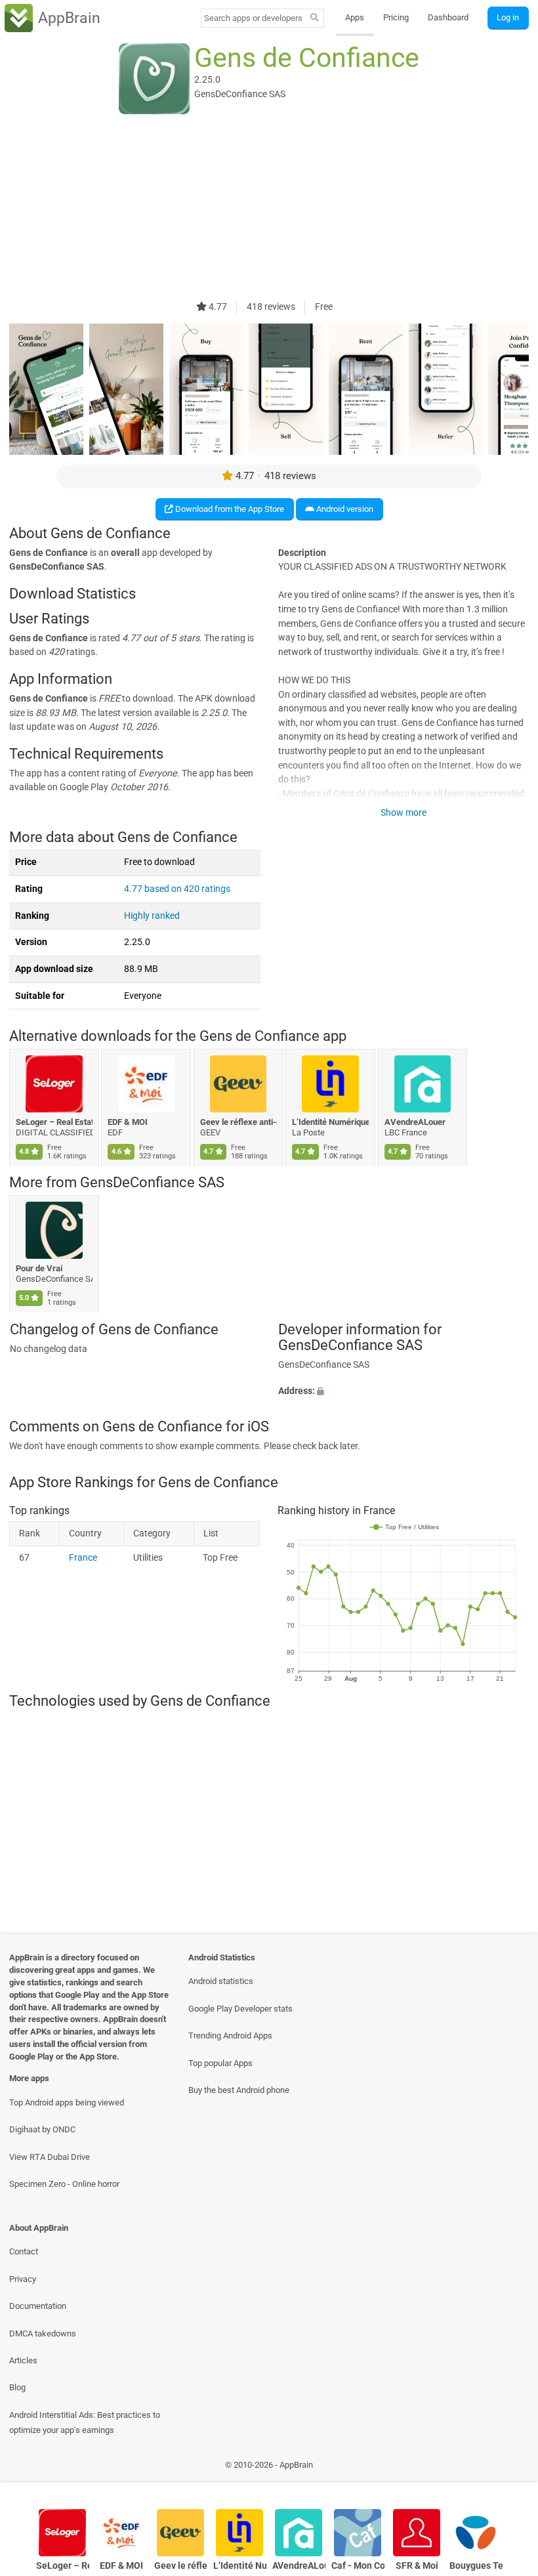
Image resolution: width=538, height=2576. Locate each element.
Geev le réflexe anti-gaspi (238, 1121)
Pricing (396, 17)
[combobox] (253, 18)
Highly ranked (152, 916)
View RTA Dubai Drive (50, 2157)
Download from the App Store (229, 509)
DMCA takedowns (43, 2333)
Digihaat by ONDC (42, 2129)
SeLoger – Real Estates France (54, 1121)
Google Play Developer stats (240, 2009)
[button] (403, 1391)
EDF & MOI (128, 1121)
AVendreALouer (415, 1121)
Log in (508, 17)
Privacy (23, 2279)
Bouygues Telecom (476, 2566)
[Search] (315, 18)
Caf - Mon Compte (358, 2566)
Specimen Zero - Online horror (64, 2184)
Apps (355, 17)
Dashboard (448, 17)
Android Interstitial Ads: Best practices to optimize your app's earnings (85, 2422)
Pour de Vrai (39, 1268)
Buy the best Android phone (239, 2090)
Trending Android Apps (230, 2036)
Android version (344, 509)
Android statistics (221, 1981)
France (83, 1558)
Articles (23, 2360)
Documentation (38, 2306)
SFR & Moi (417, 2566)
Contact (24, 2251)
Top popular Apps (220, 2063)
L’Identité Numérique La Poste (331, 1121)
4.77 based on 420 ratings (177, 889)
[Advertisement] (269, 208)
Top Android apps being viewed (67, 2102)
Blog (17, 2387)
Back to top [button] (509, 2468)
